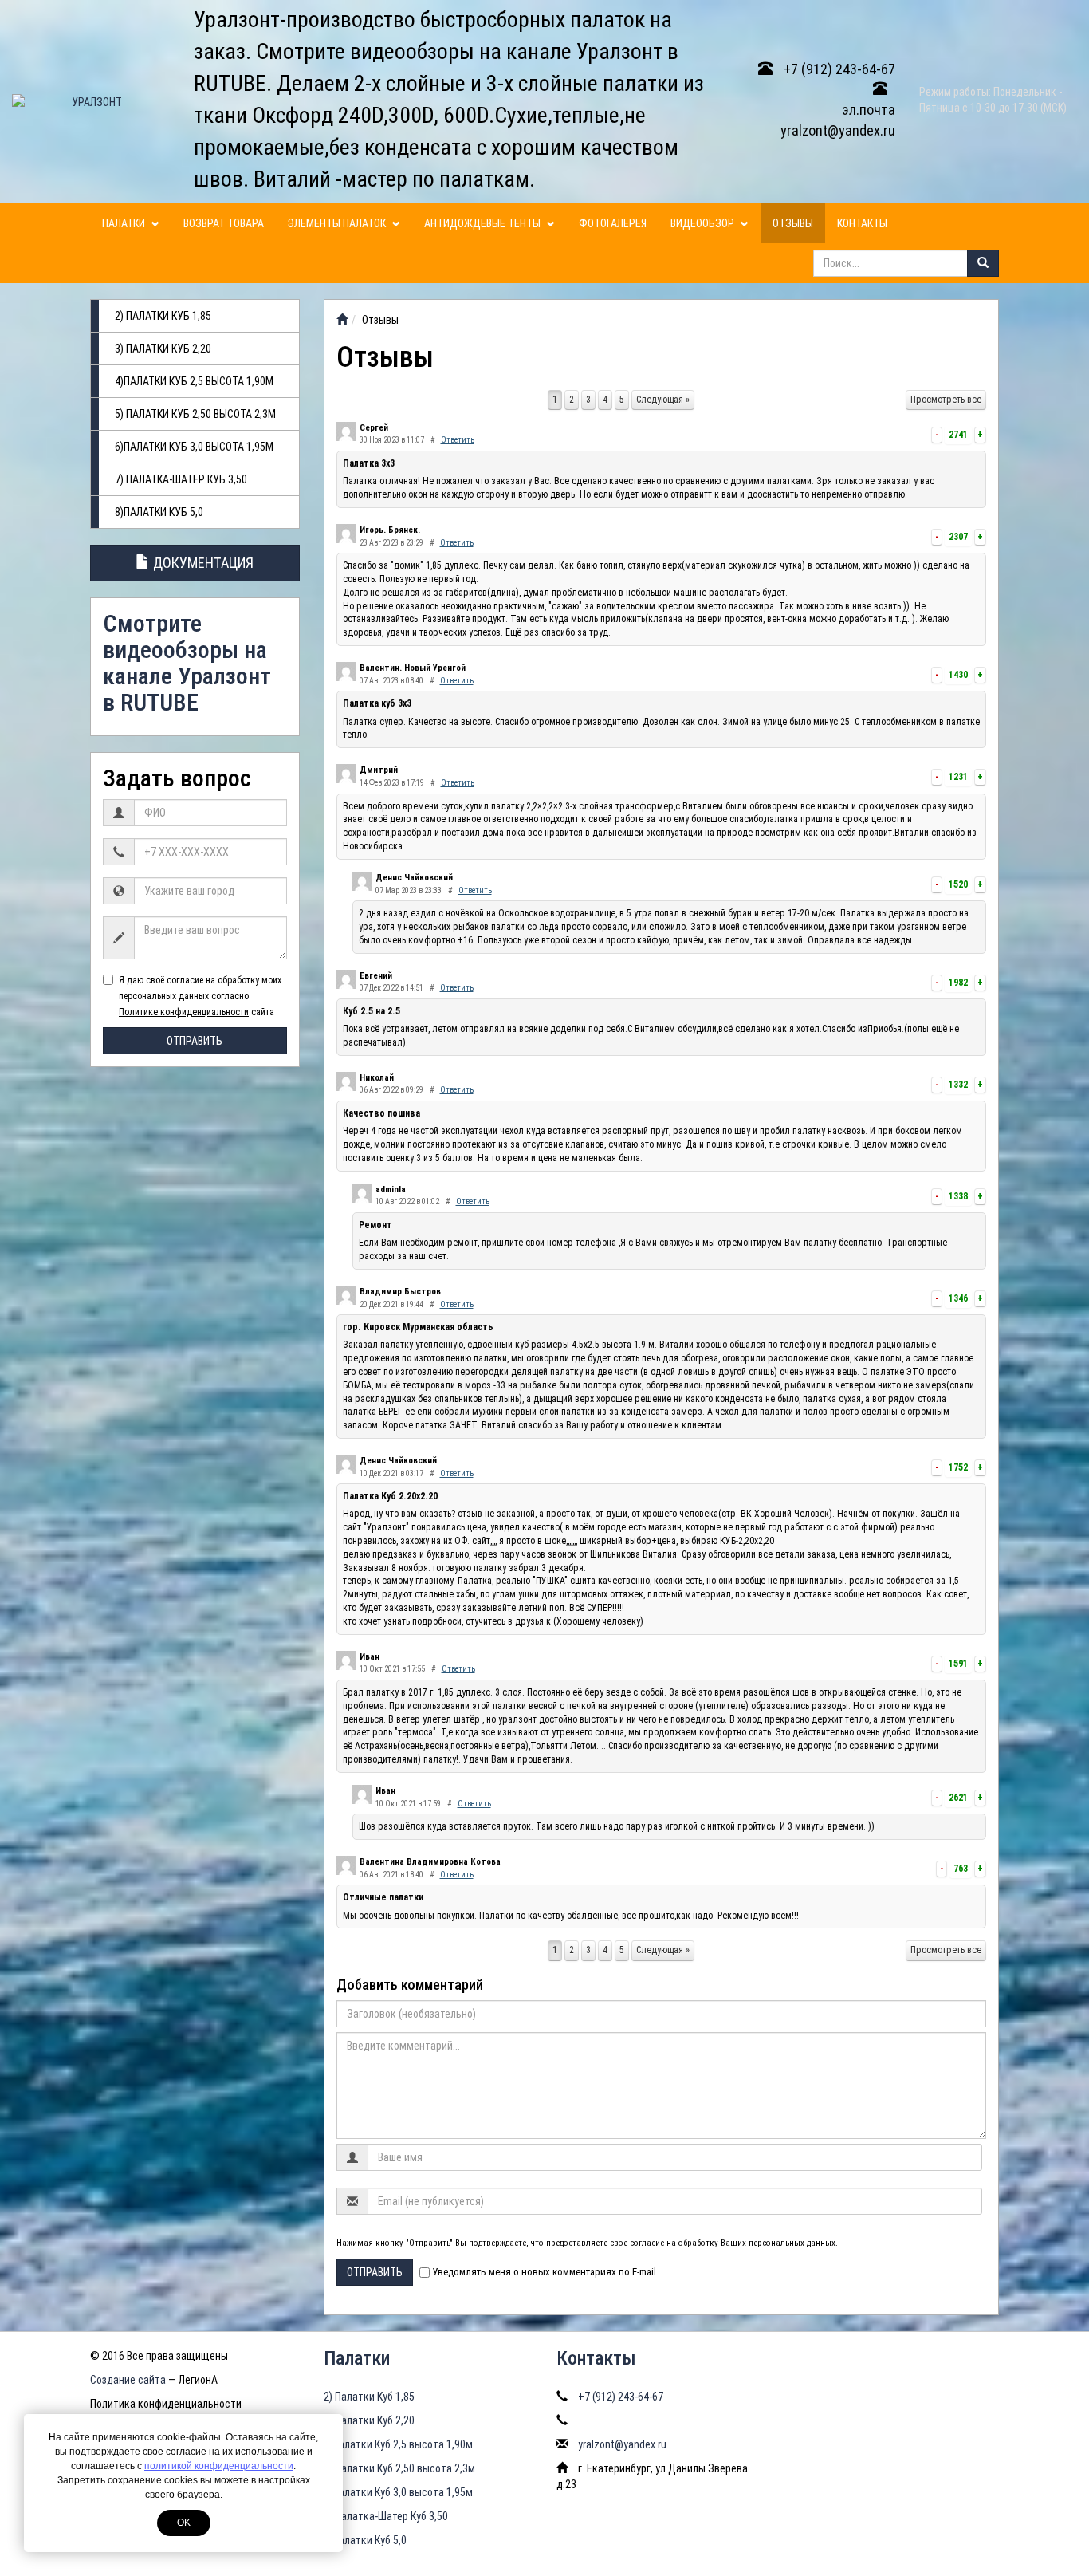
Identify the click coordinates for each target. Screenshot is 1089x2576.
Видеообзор (704, 223)
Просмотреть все (946, 400)
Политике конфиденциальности (184, 1012)
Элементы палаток (338, 223)
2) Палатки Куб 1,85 (163, 316)
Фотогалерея (613, 223)
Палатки (125, 223)
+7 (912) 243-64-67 (838, 69)
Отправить (195, 1041)
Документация (202, 563)
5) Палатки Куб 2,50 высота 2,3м (195, 414)
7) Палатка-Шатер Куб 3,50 (181, 479)
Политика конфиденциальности (166, 2404)
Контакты (862, 223)
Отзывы (793, 223)
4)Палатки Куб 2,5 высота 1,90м (194, 381)
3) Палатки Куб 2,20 (163, 349)
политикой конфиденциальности (219, 2466)
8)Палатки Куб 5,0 (159, 512)
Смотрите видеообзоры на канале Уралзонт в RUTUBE (187, 663)
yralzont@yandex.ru (622, 2444)
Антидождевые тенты (484, 223)
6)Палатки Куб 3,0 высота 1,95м (194, 447)
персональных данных (792, 2243)
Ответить (458, 440)
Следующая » (663, 400)
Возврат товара (224, 223)
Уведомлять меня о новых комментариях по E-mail (544, 2272)
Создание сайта (128, 2380)
